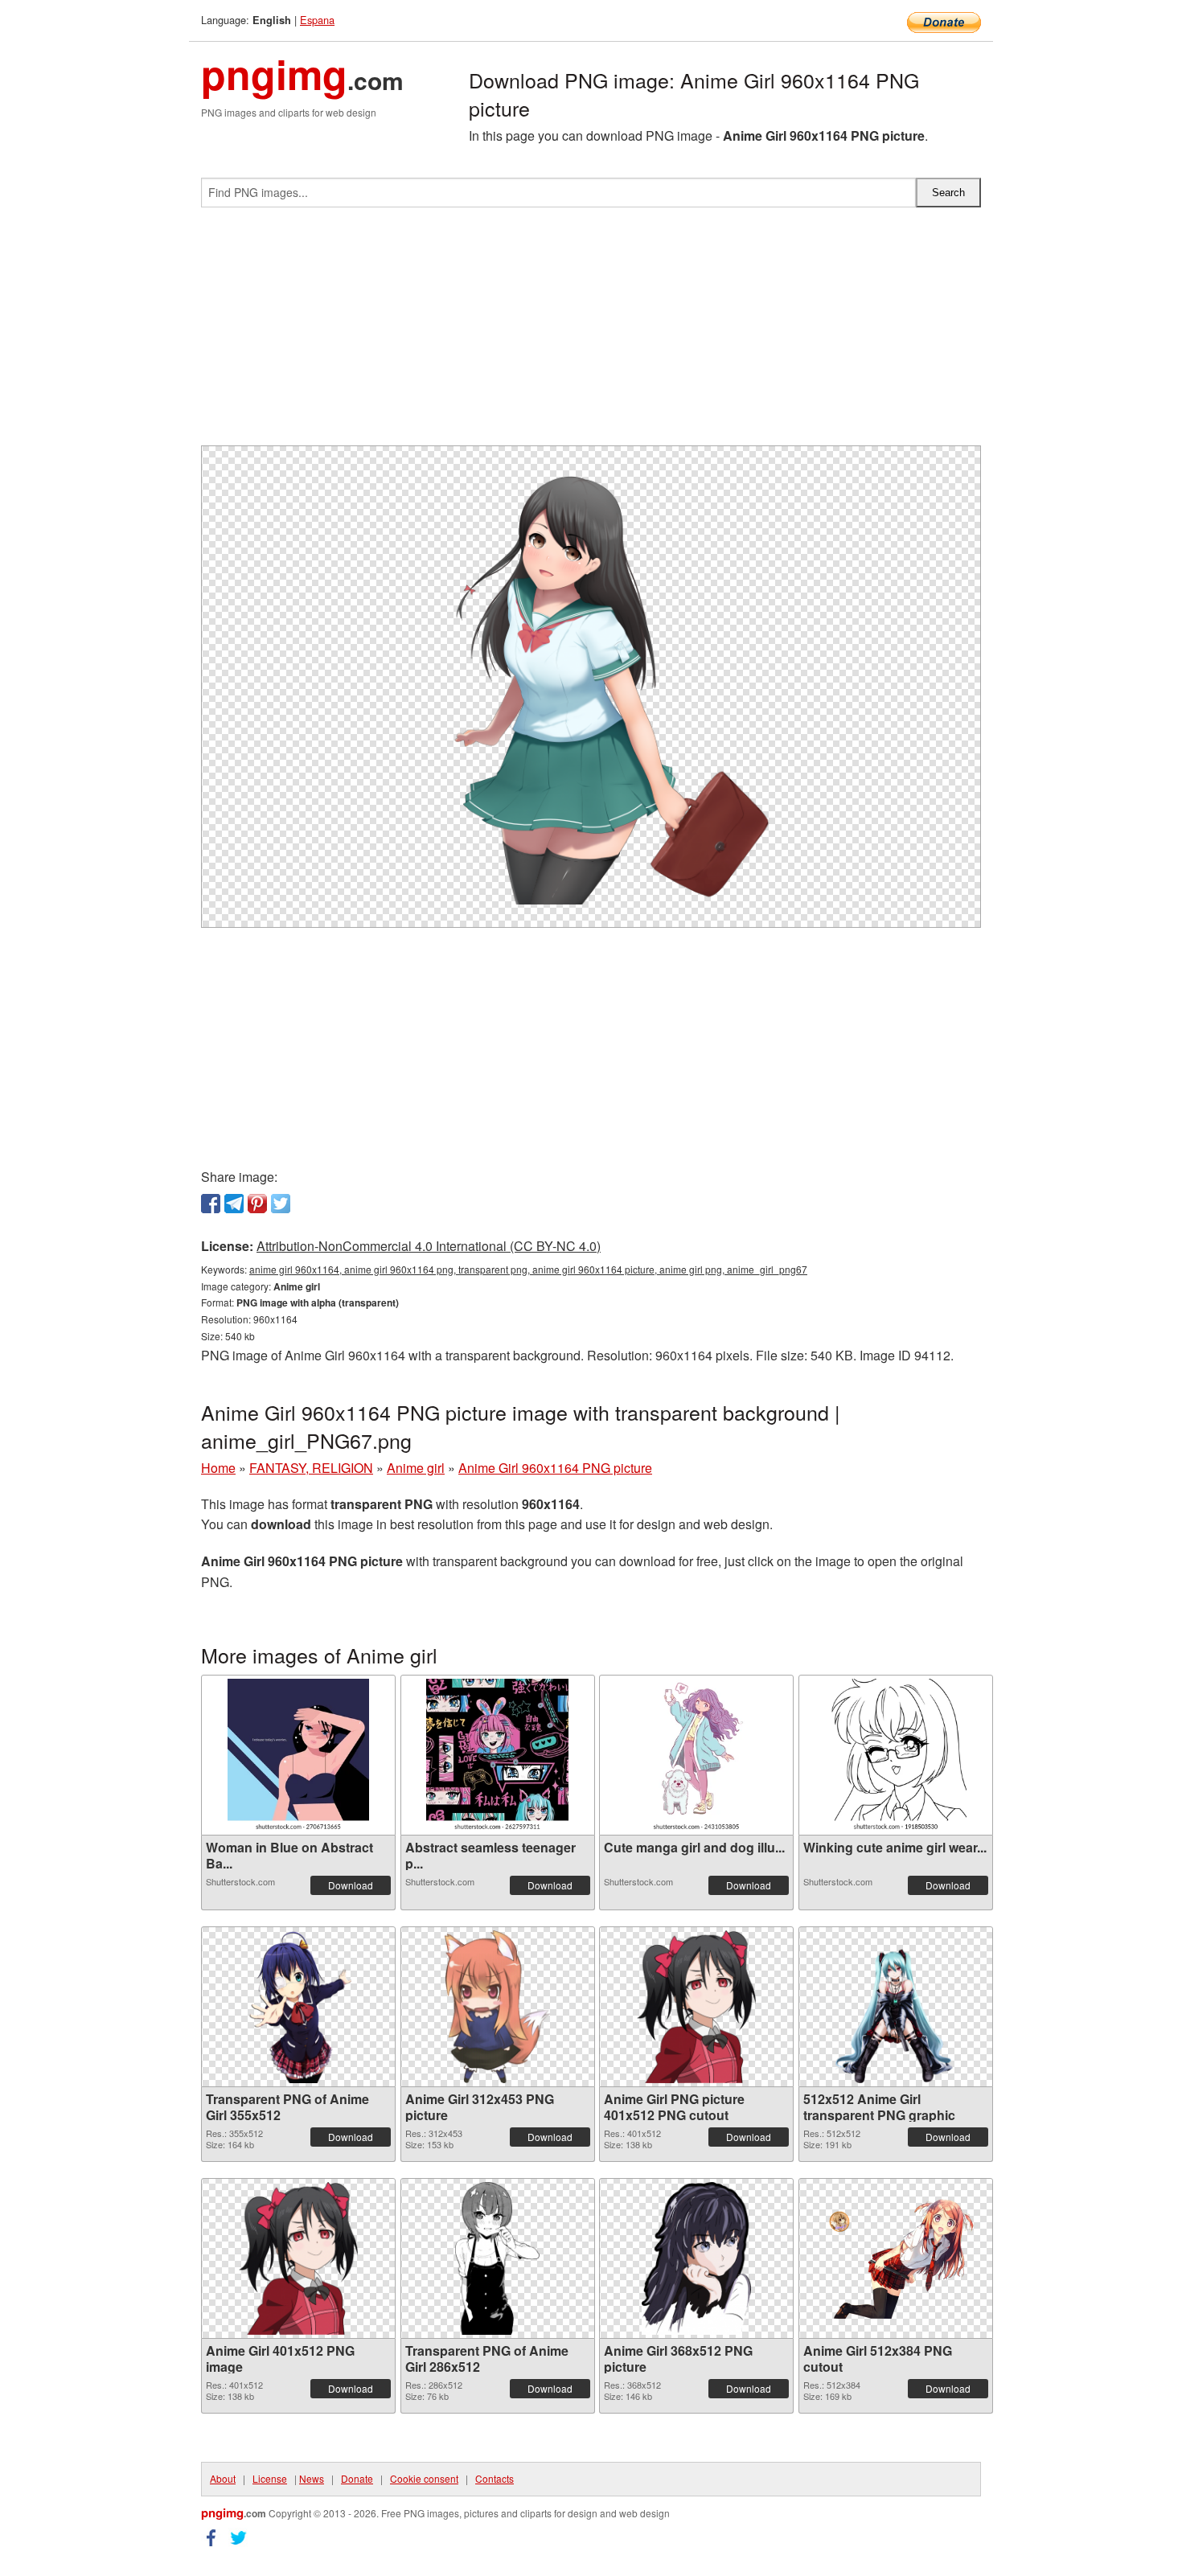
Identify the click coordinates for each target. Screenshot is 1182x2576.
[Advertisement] (591, 333)
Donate (357, 2478)
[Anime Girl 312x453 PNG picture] (497, 2007)
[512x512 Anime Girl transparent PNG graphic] (896, 2007)
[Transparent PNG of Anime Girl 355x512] (298, 2007)
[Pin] (257, 1204)
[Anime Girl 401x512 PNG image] (298, 2258)
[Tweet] (281, 1204)
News (312, 2478)
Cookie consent (424, 2478)
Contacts (495, 2478)
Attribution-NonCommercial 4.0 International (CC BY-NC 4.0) (429, 1246)
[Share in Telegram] (234, 1204)
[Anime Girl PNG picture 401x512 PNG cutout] (696, 2007)
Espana (317, 20)
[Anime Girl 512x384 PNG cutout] (896, 2258)
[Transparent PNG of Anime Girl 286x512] (497, 2258)
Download (351, 1885)
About (223, 2478)
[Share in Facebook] (211, 1204)
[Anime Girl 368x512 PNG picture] (696, 2258)
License (270, 2478)
